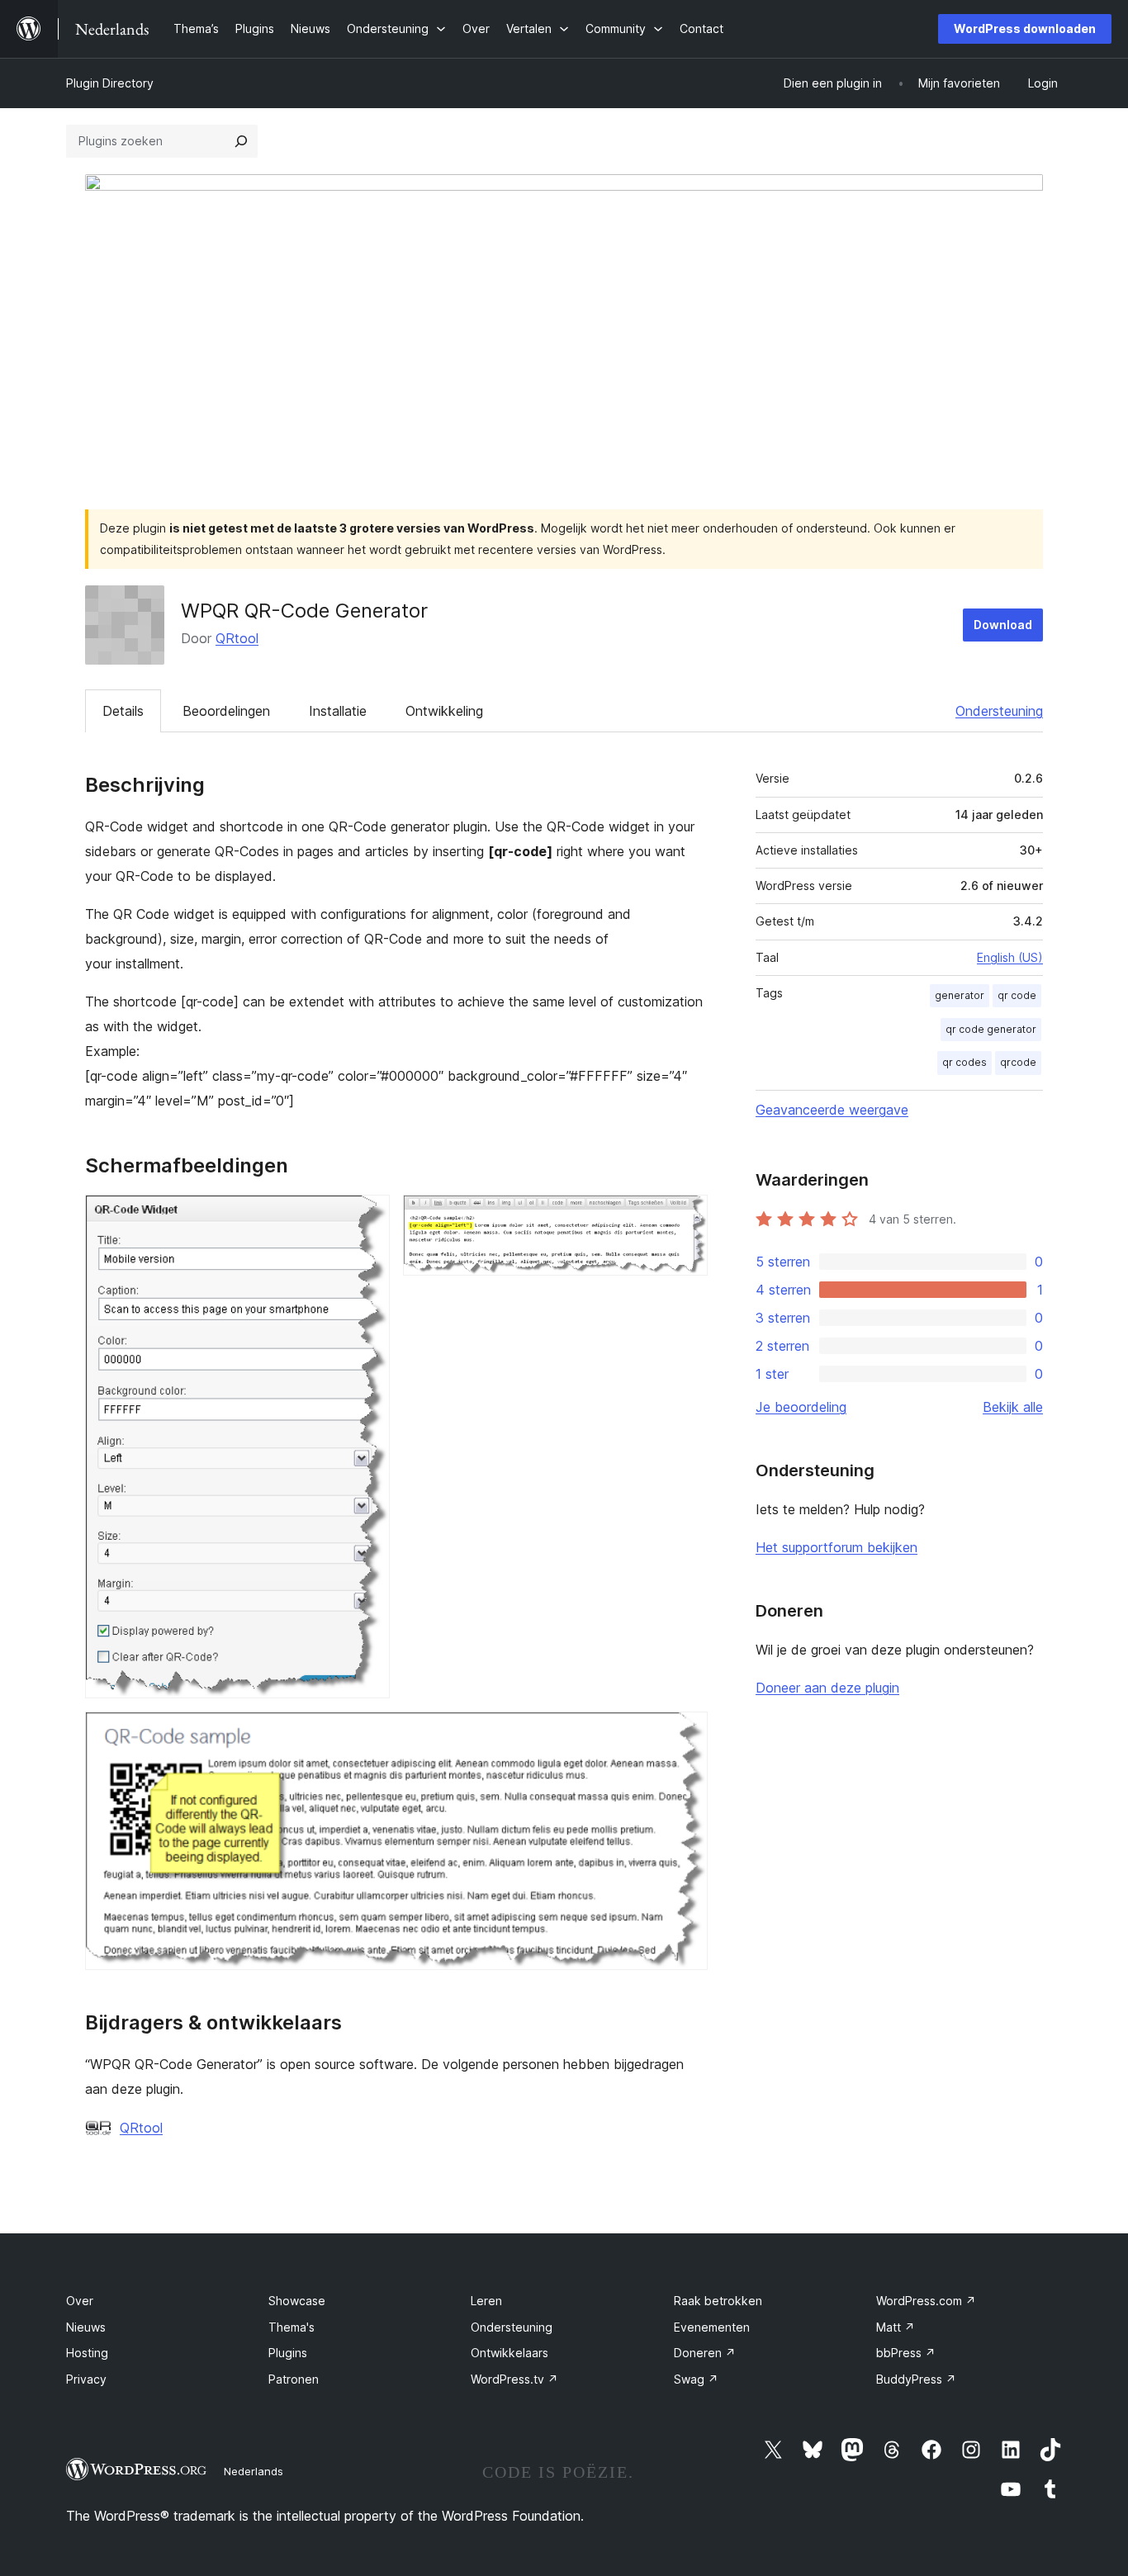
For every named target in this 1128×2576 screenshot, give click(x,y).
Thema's (291, 2327)
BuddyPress (916, 2379)
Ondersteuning (999, 711)
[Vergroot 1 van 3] (367, 1217)
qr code (1017, 995)
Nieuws (86, 2327)
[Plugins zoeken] (241, 141)
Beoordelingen (226, 711)
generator (960, 995)
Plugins (288, 2353)
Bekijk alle (1013, 1407)
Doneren (705, 2353)
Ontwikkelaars (509, 2353)
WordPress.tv (514, 2379)
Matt (896, 2327)
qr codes (964, 1062)
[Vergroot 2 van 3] (685, 1217)
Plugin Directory (110, 83)
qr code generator (991, 1029)
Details (123, 711)
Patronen (294, 2379)
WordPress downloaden (1025, 28)
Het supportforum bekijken (837, 1547)
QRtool (237, 638)
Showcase (297, 2301)
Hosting (87, 2353)
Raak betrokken (718, 2301)
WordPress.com (926, 2301)
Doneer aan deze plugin (827, 1688)
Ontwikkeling (444, 711)
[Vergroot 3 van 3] (685, 1734)
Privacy (86, 2379)
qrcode (1018, 1062)
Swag (696, 2379)
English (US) (1010, 957)
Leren (486, 2301)
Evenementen (712, 2327)
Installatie (338, 711)
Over (80, 2301)
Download (1003, 625)
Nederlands (254, 2471)
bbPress (906, 2353)
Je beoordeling (801, 1407)
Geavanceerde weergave (832, 1110)
